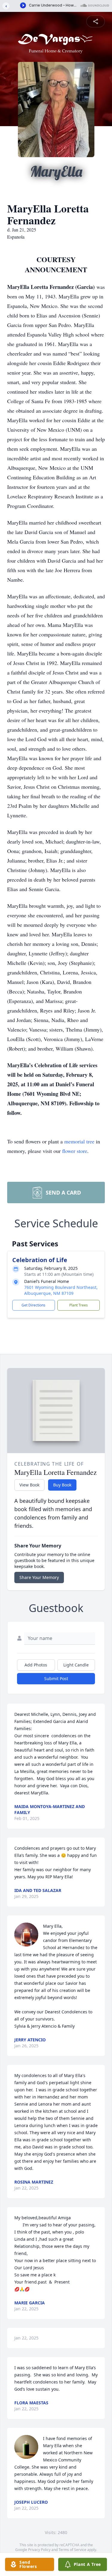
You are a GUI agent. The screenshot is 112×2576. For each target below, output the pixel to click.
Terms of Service (72, 2550)
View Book (29, 1485)
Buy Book (62, 1485)
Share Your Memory (39, 1577)
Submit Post (56, 1679)
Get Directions (33, 1305)
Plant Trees (79, 1305)
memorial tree (79, 1141)
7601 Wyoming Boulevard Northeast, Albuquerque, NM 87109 (61, 1290)
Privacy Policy (39, 2550)
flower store (75, 1151)
